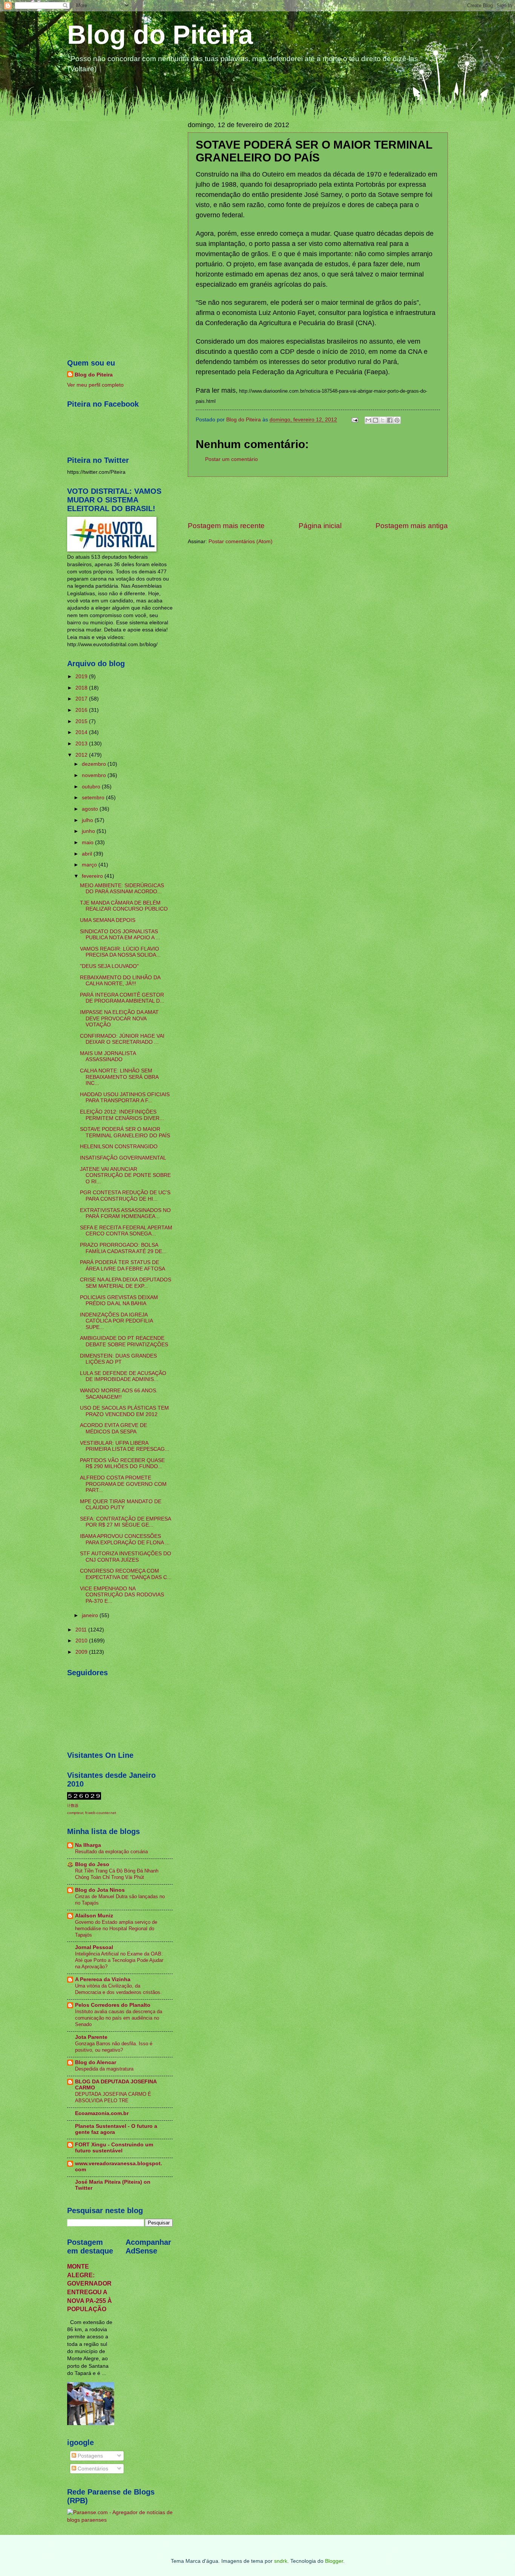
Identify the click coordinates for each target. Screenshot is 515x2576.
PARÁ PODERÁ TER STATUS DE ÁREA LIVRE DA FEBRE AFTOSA (123, 1266)
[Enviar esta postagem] (355, 420)
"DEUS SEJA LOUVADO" (109, 966)
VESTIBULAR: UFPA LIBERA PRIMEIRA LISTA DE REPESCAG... (125, 1446)
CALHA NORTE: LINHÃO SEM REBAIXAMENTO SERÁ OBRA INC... (119, 1077)
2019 (82, 677)
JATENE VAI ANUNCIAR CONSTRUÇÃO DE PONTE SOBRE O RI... (125, 1175)
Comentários (92, 2469)
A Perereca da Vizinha (103, 1979)
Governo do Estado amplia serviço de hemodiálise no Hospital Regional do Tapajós (116, 1929)
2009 (82, 1652)
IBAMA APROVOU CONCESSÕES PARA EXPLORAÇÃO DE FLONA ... (125, 1539)
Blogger (334, 2561)
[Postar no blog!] (376, 420)
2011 (82, 1630)
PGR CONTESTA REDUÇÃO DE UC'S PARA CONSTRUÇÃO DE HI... (125, 1196)
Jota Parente (91, 2037)
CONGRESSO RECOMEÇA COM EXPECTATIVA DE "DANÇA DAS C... (126, 1574)
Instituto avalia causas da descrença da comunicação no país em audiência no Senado (119, 2018)
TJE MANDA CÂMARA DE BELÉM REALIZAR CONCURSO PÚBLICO (124, 906)
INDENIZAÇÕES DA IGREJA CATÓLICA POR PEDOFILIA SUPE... (116, 1321)
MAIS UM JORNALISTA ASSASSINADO (108, 1057)
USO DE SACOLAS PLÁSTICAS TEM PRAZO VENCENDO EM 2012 (124, 1411)
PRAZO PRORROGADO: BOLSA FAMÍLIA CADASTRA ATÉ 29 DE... (123, 1248)
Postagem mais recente (226, 526)
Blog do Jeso (92, 1864)
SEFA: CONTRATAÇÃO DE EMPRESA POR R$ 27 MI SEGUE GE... (125, 1522)
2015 (82, 721)
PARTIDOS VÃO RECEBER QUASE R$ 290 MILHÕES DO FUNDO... (122, 1464)
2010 (82, 1641)
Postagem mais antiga (412, 526)
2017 (82, 699)
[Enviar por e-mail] (368, 420)
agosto (91, 809)
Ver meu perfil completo (95, 385)
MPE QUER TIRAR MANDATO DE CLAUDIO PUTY (121, 1505)
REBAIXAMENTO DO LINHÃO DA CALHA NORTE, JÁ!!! (120, 981)
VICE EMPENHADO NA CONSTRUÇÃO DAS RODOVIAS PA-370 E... (122, 1595)
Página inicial (320, 526)
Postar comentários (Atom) (241, 541)
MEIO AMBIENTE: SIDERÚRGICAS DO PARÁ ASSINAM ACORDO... (122, 889)
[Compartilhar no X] (383, 420)
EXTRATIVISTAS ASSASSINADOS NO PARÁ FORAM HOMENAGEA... (125, 1214)
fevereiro (93, 876)
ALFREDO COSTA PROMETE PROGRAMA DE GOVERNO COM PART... (123, 1484)
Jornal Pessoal (94, 1947)
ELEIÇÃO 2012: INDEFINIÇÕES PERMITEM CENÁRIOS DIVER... (122, 1115)
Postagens (90, 2456)
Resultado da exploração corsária (111, 1852)
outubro (92, 787)
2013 (82, 744)
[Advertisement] (318, 499)
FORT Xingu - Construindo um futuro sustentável (114, 2148)
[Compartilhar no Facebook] (390, 420)
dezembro (95, 764)
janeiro (91, 1615)
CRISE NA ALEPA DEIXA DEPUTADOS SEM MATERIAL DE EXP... (126, 1283)
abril (88, 854)
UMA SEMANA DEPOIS (108, 920)
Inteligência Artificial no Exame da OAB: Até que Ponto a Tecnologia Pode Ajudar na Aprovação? (119, 1960)
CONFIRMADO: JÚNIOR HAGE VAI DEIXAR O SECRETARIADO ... (122, 1039)
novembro (95, 775)
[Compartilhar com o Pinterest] (397, 420)
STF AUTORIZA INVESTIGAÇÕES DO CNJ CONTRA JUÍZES (126, 1557)
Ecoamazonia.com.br (102, 2113)
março (90, 865)
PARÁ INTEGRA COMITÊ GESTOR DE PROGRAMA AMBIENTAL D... (122, 998)
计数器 (73, 1806)
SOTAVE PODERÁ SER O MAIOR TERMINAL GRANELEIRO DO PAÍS (125, 1132)
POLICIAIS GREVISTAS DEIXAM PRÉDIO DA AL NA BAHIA (119, 1301)
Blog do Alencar (96, 2062)
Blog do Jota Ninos (100, 1890)
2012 (82, 755)
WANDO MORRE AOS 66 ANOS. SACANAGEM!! (119, 1394)
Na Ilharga (88, 1845)
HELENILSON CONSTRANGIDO (119, 1147)
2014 (82, 732)
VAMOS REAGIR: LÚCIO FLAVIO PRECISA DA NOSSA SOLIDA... (120, 952)
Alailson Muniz (94, 1916)
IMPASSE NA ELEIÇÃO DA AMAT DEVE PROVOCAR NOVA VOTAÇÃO (119, 1018)
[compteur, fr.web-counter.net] (84, 1798)
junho (89, 831)
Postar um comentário (231, 459)
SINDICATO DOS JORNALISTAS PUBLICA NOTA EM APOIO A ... (120, 935)
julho (88, 820)
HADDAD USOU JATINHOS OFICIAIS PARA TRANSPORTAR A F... (125, 1098)
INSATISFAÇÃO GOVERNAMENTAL (123, 1158)
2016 (82, 710)
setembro (94, 798)
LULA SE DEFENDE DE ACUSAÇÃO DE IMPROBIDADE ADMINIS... (123, 1376)
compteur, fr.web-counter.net (92, 1813)
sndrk (281, 2561)
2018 (82, 688)
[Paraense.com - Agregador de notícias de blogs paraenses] (120, 2520)
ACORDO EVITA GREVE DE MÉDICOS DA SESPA (113, 1429)
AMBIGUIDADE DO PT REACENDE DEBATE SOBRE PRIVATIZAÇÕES (124, 1341)
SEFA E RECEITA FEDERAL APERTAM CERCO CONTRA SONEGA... (126, 1231)
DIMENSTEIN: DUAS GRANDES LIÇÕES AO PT (118, 1359)
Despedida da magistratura (104, 2069)
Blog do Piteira (160, 35)
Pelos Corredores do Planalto (113, 2005)
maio (88, 843)
